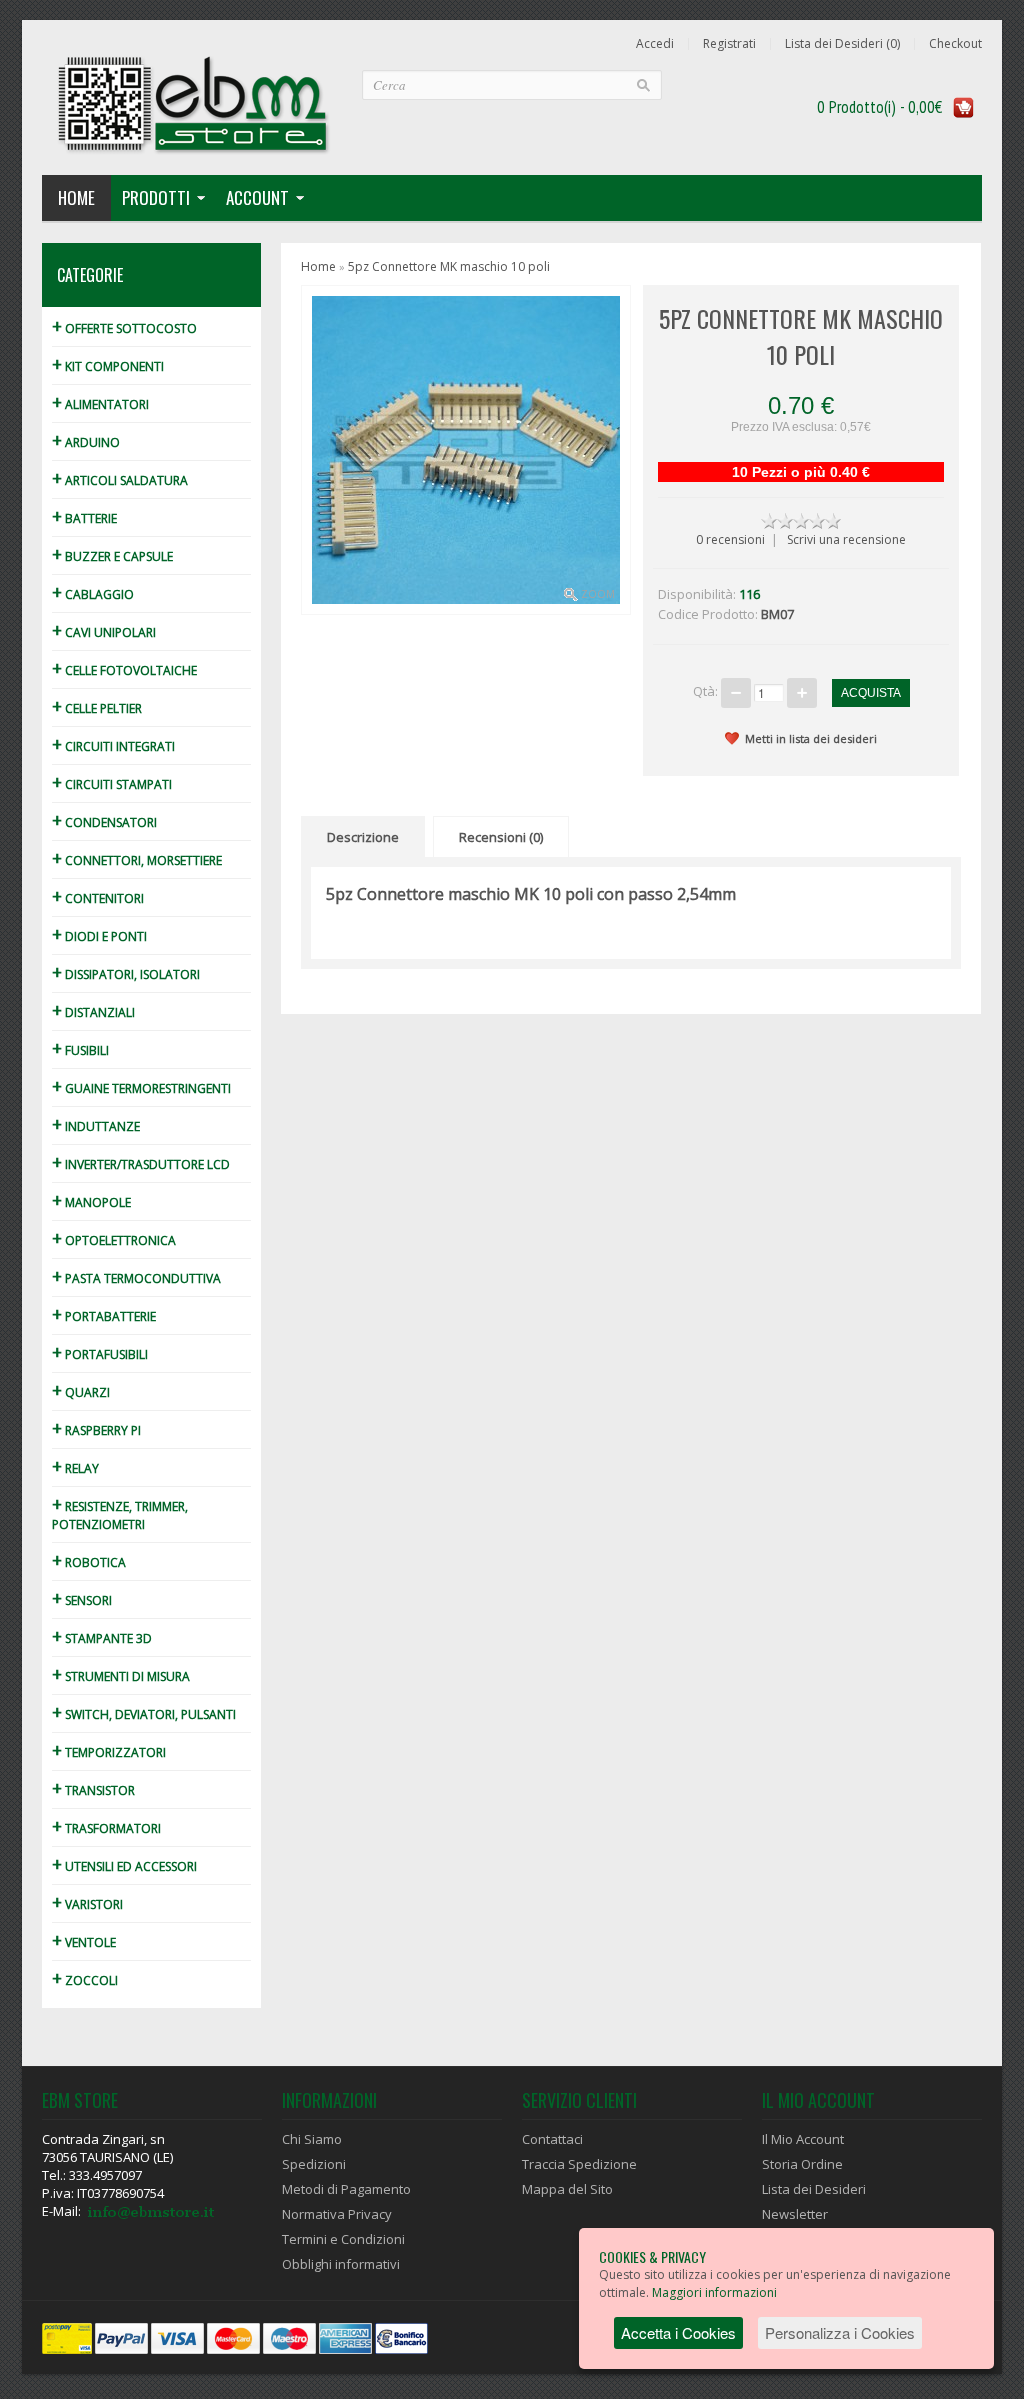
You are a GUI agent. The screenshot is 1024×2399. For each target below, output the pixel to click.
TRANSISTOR (93, 1790)
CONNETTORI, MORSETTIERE (137, 860)
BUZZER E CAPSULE (112, 556)
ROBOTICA (89, 1562)
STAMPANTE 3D (102, 1638)
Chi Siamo (312, 2139)
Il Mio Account (803, 2139)
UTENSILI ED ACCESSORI (124, 1866)
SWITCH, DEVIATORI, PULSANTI (144, 1714)
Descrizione (363, 837)
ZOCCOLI (85, 1980)
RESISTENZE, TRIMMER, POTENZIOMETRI (120, 1515)
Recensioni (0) (501, 837)
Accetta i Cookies (678, 2332)
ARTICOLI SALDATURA (120, 480)
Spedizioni (314, 2164)
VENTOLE (84, 1942)
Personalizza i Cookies (840, 2332)
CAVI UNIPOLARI (104, 632)
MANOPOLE (91, 1202)
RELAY (75, 1468)
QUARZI (81, 1392)
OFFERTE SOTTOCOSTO (124, 328)
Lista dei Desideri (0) (842, 44)
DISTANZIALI (93, 1012)
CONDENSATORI (104, 822)
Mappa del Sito (567, 2189)
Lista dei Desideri (814, 2189)
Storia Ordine (802, 2164)
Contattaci (552, 2139)
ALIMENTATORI (100, 404)
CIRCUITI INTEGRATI (113, 746)
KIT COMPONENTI (108, 366)
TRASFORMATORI (106, 1828)
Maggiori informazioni (714, 2292)
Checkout (955, 44)
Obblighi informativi (341, 2264)
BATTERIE (84, 518)
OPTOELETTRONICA (114, 1240)
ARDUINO (86, 442)
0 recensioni (730, 539)
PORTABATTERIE (104, 1316)
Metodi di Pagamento (346, 2189)
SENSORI (82, 1600)
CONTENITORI (98, 898)
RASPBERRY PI (96, 1430)
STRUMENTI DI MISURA (121, 1676)
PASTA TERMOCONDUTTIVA (136, 1278)
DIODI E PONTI (99, 936)
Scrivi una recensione (846, 539)
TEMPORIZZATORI (109, 1752)
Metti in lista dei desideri (811, 738)
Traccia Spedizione (579, 2164)
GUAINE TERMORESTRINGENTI (141, 1088)
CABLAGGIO (93, 594)
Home (76, 197)
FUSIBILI (80, 1050)
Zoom (598, 594)
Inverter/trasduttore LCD (141, 1164)
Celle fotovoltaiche (124, 670)
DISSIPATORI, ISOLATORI (126, 974)
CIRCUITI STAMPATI (112, 784)
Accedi (655, 44)
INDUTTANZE (96, 1126)
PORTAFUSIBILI (100, 1354)
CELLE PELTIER (97, 708)
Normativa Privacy (337, 2214)
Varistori (87, 1904)
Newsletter (795, 2214)
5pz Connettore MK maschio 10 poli (449, 266)
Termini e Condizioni (343, 2239)
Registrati (729, 44)
